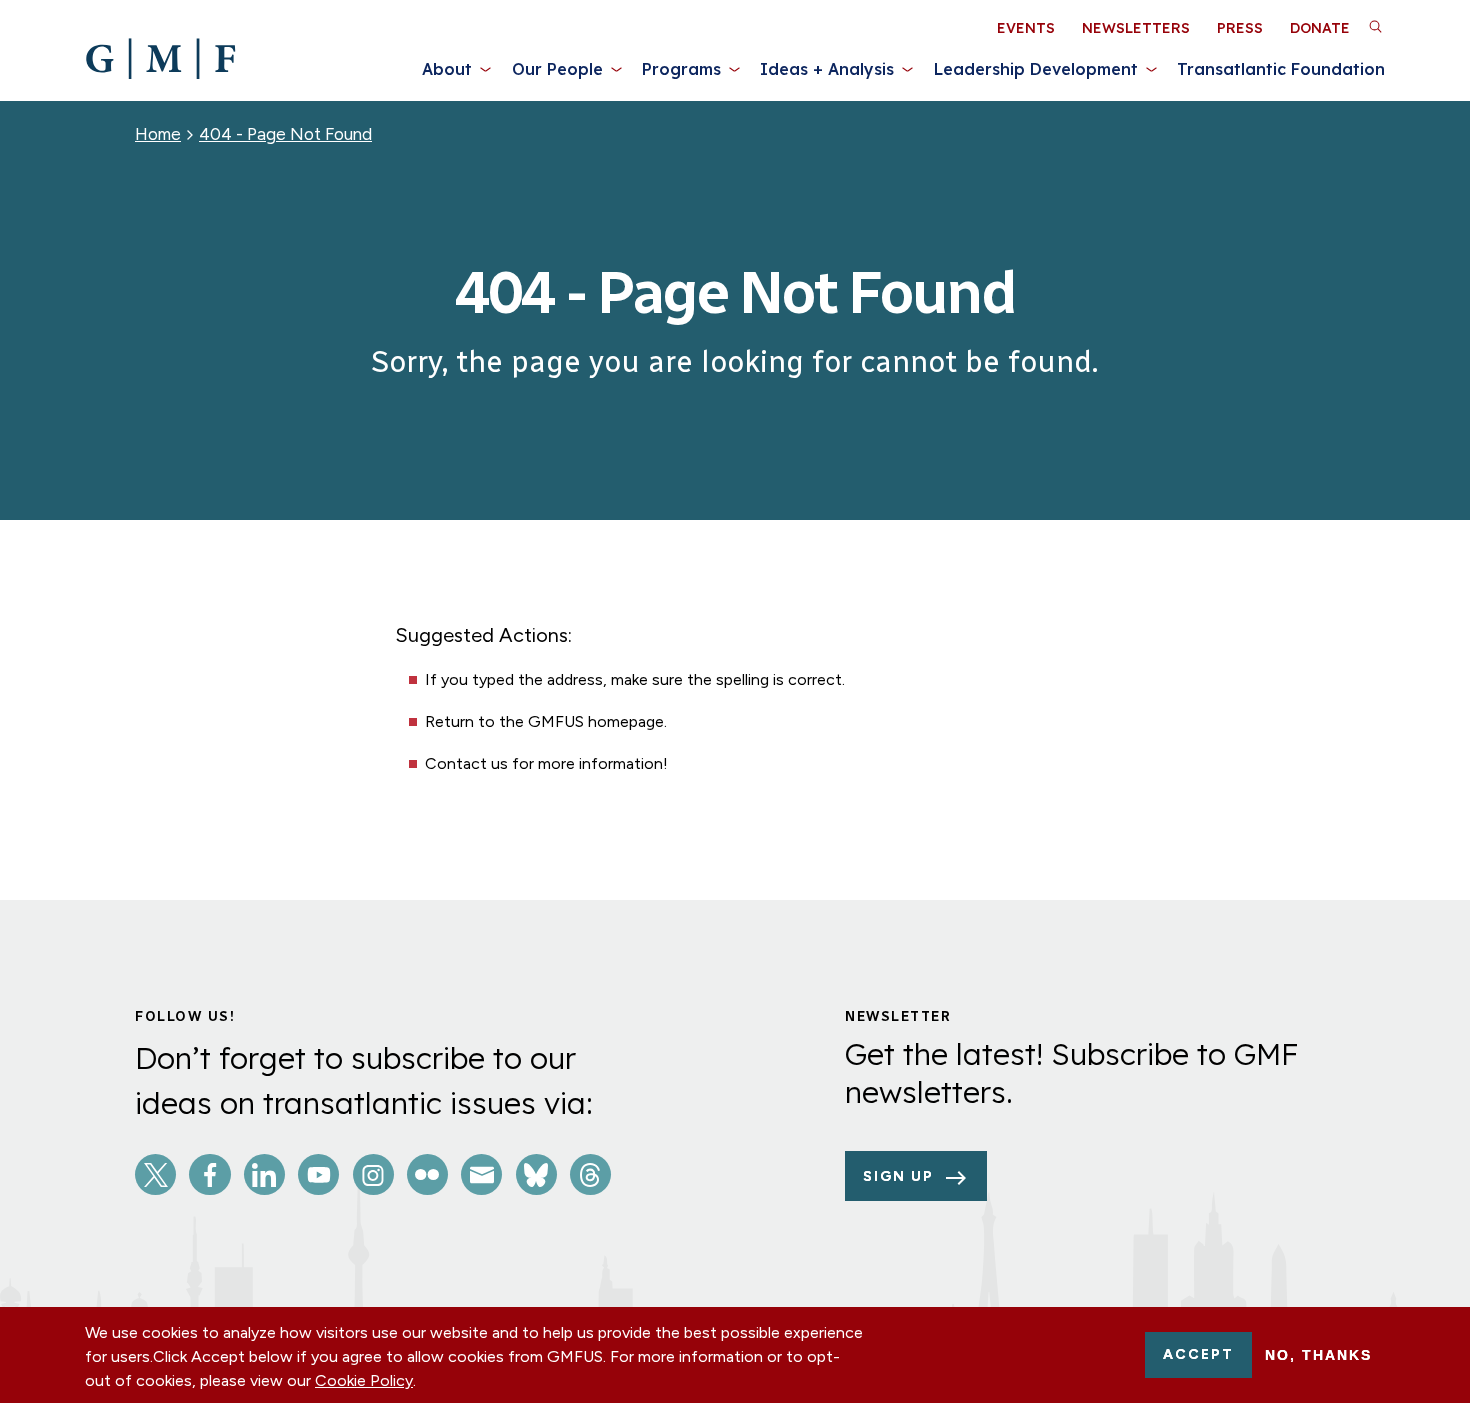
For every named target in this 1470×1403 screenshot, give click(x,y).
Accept (1198, 1354)
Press (1240, 28)
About (447, 69)
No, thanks (1318, 1355)
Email (481, 1174)
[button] (1375, 26)
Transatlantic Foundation (1281, 69)
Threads (590, 1174)
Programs (681, 69)
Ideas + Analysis (827, 69)
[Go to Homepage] (160, 59)
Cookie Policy (364, 1380)
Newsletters (1136, 28)
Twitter (155, 1174)
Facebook (209, 1174)
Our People (557, 69)
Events (1026, 28)
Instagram (373, 1174)
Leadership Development (1036, 69)
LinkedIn (264, 1174)
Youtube (318, 1174)
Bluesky (536, 1174)
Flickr (427, 1174)
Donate (1320, 28)
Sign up (898, 1176)
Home (158, 134)
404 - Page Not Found (285, 134)
